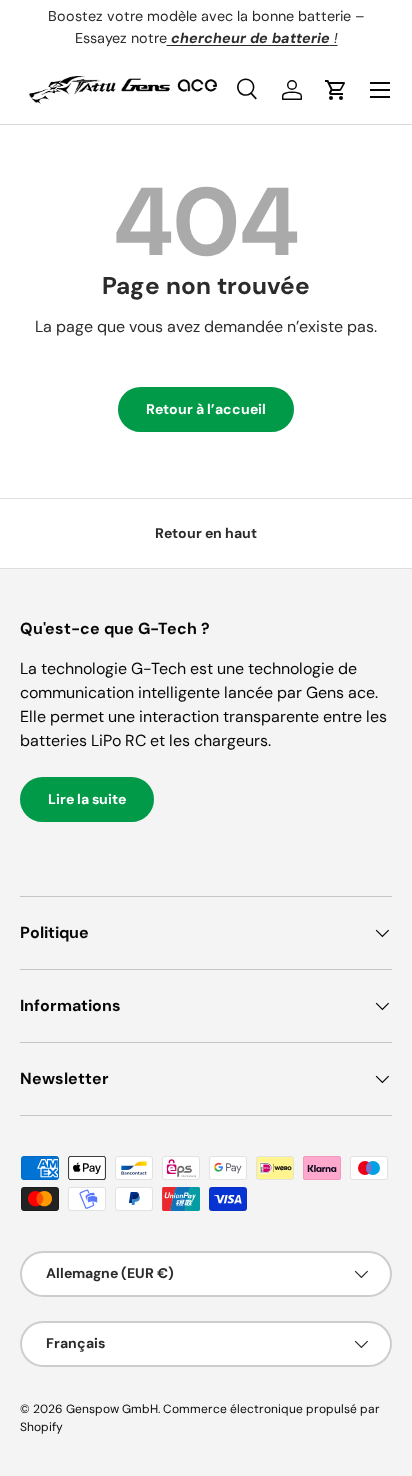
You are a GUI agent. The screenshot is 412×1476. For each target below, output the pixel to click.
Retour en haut (206, 533)
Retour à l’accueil (206, 409)
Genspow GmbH (112, 1409)
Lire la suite (87, 799)
